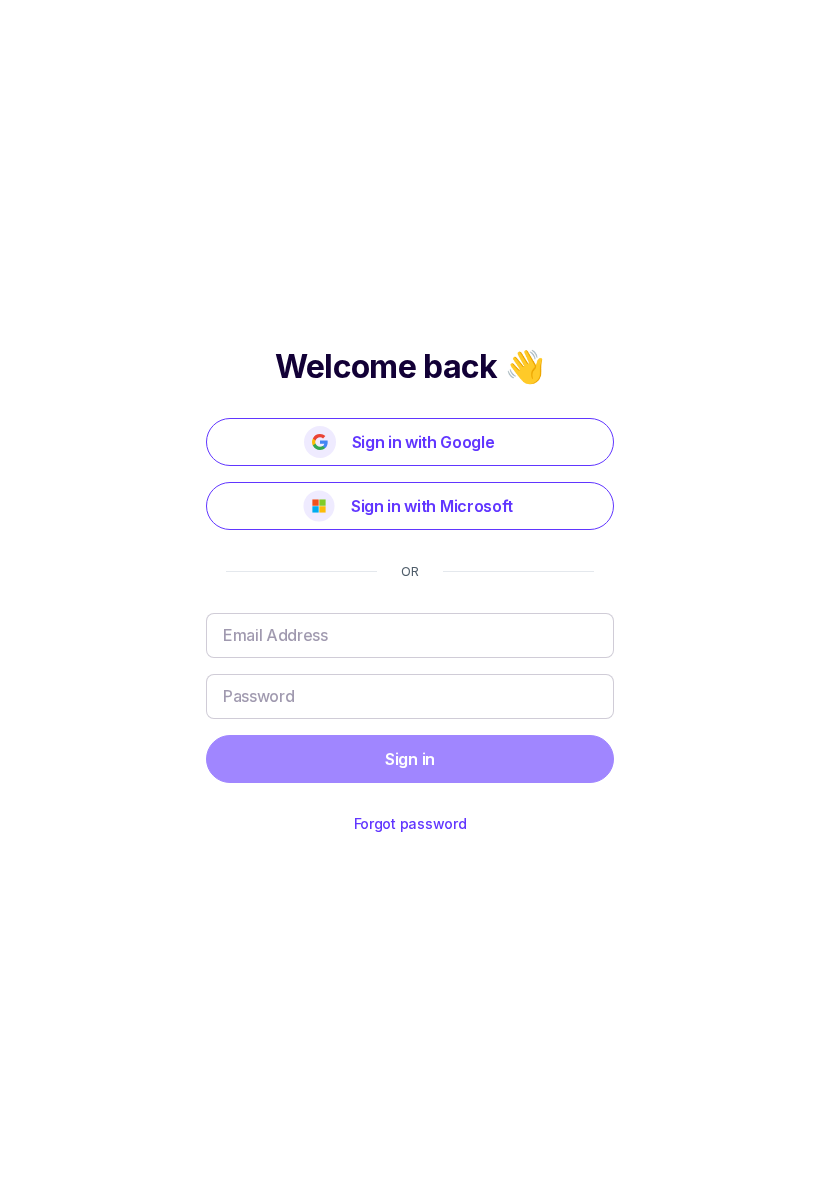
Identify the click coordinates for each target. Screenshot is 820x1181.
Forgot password (410, 823)
